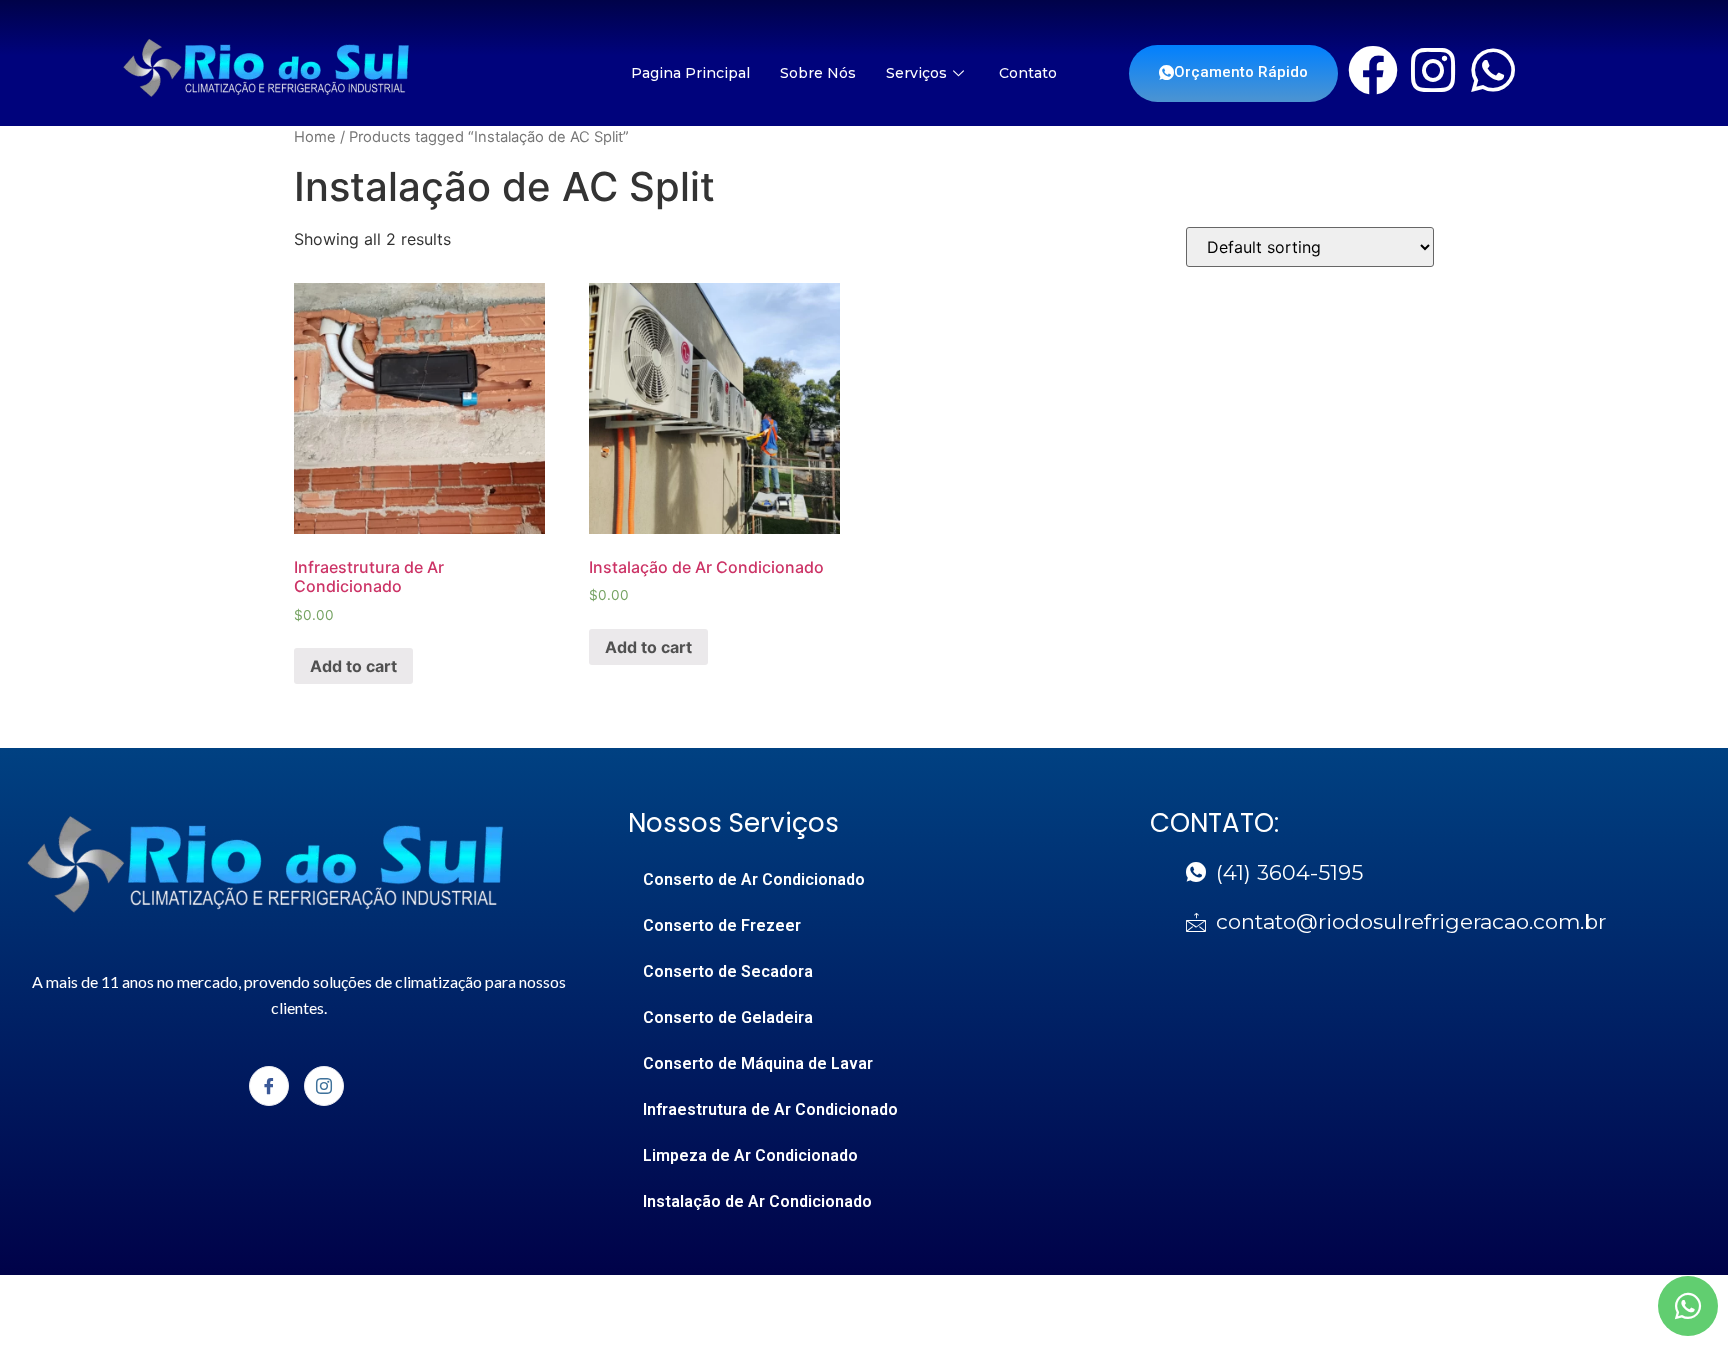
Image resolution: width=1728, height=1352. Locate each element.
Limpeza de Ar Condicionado (750, 1155)
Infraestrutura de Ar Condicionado (770, 1109)
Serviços (916, 73)
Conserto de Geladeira (728, 1017)
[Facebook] (1373, 70)
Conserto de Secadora (728, 971)
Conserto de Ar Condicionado (754, 879)
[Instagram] (1433, 70)
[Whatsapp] (1493, 70)
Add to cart (353, 666)
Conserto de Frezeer (722, 925)
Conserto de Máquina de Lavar (758, 1063)
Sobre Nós (818, 73)
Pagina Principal (690, 73)
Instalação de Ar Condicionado (757, 1201)
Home (315, 137)
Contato (1028, 73)
